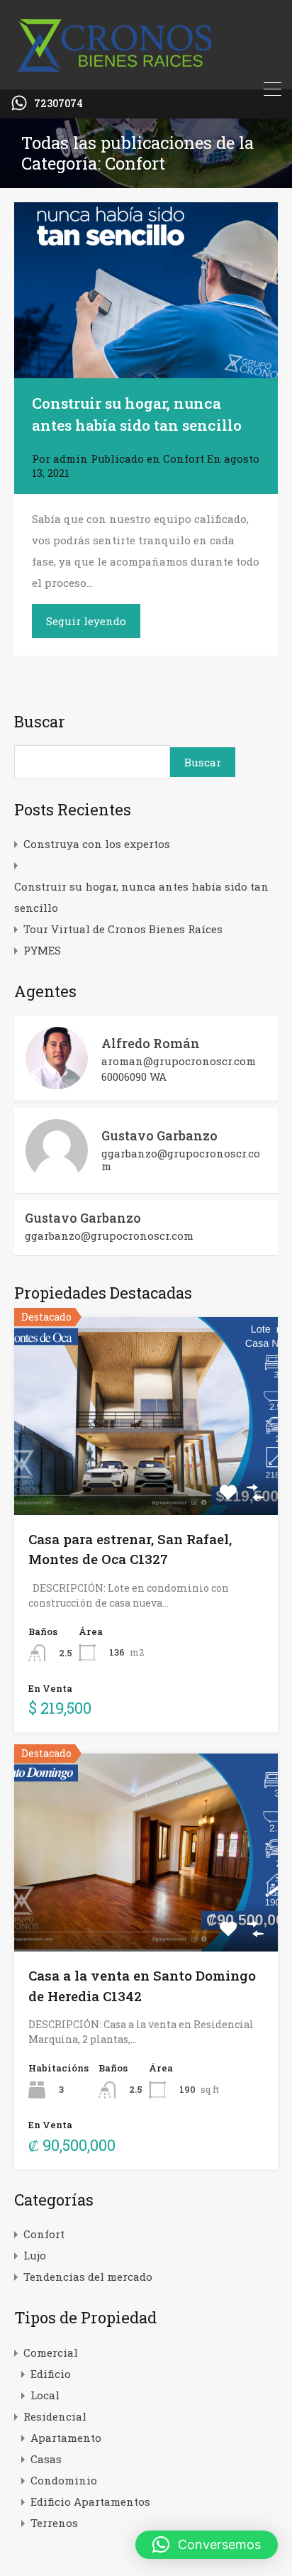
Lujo (35, 2255)
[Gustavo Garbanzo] (57, 1175)
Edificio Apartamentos (90, 2501)
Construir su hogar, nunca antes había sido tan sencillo (141, 897)
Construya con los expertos (97, 844)
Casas (46, 2459)
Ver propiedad (146, 1475)
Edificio (51, 2374)
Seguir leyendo (86, 621)
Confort (184, 458)
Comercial (51, 2352)
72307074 (58, 104)
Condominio (64, 2480)
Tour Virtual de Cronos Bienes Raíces (123, 929)
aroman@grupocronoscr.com (179, 1061)
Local (45, 2395)
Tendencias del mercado (88, 2277)
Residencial (55, 2416)
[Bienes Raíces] (146, 72)
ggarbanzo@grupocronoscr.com (181, 1160)
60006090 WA (134, 1077)
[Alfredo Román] (57, 1083)
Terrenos (54, 2523)
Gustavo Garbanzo (159, 1135)
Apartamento (66, 2438)
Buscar (40, 722)
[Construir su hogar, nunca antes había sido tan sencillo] (146, 290)
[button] (207, 2545)
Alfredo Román (151, 1043)
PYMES (42, 950)
